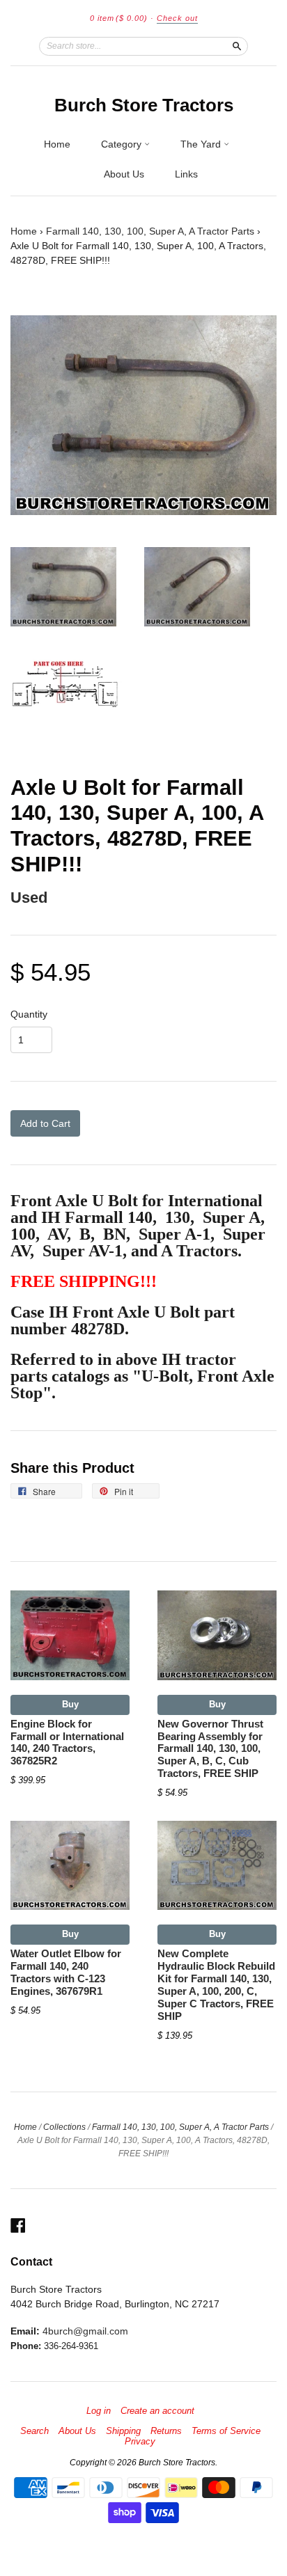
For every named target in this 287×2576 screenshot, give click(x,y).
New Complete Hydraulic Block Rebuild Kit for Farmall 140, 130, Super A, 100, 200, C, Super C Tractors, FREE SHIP (216, 1985)
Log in (99, 2411)
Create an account (157, 2411)
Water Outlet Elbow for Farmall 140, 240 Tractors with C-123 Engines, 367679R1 (66, 1972)
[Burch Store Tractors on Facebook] (18, 2226)
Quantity (29, 1014)
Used (29, 898)
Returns (166, 2431)
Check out (177, 18)
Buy (70, 1704)
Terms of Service (226, 2431)
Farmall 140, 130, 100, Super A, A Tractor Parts (150, 231)
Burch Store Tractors (144, 105)
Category (123, 144)
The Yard (202, 144)
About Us (124, 174)
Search (34, 2431)
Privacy (140, 2442)
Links (186, 174)
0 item (119, 18)
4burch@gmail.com (85, 2331)
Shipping (123, 2431)
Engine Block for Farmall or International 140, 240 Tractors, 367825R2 (67, 1743)
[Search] (237, 46)
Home (57, 144)
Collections (64, 2127)
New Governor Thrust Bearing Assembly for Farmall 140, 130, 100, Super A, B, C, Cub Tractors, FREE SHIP (210, 1749)
